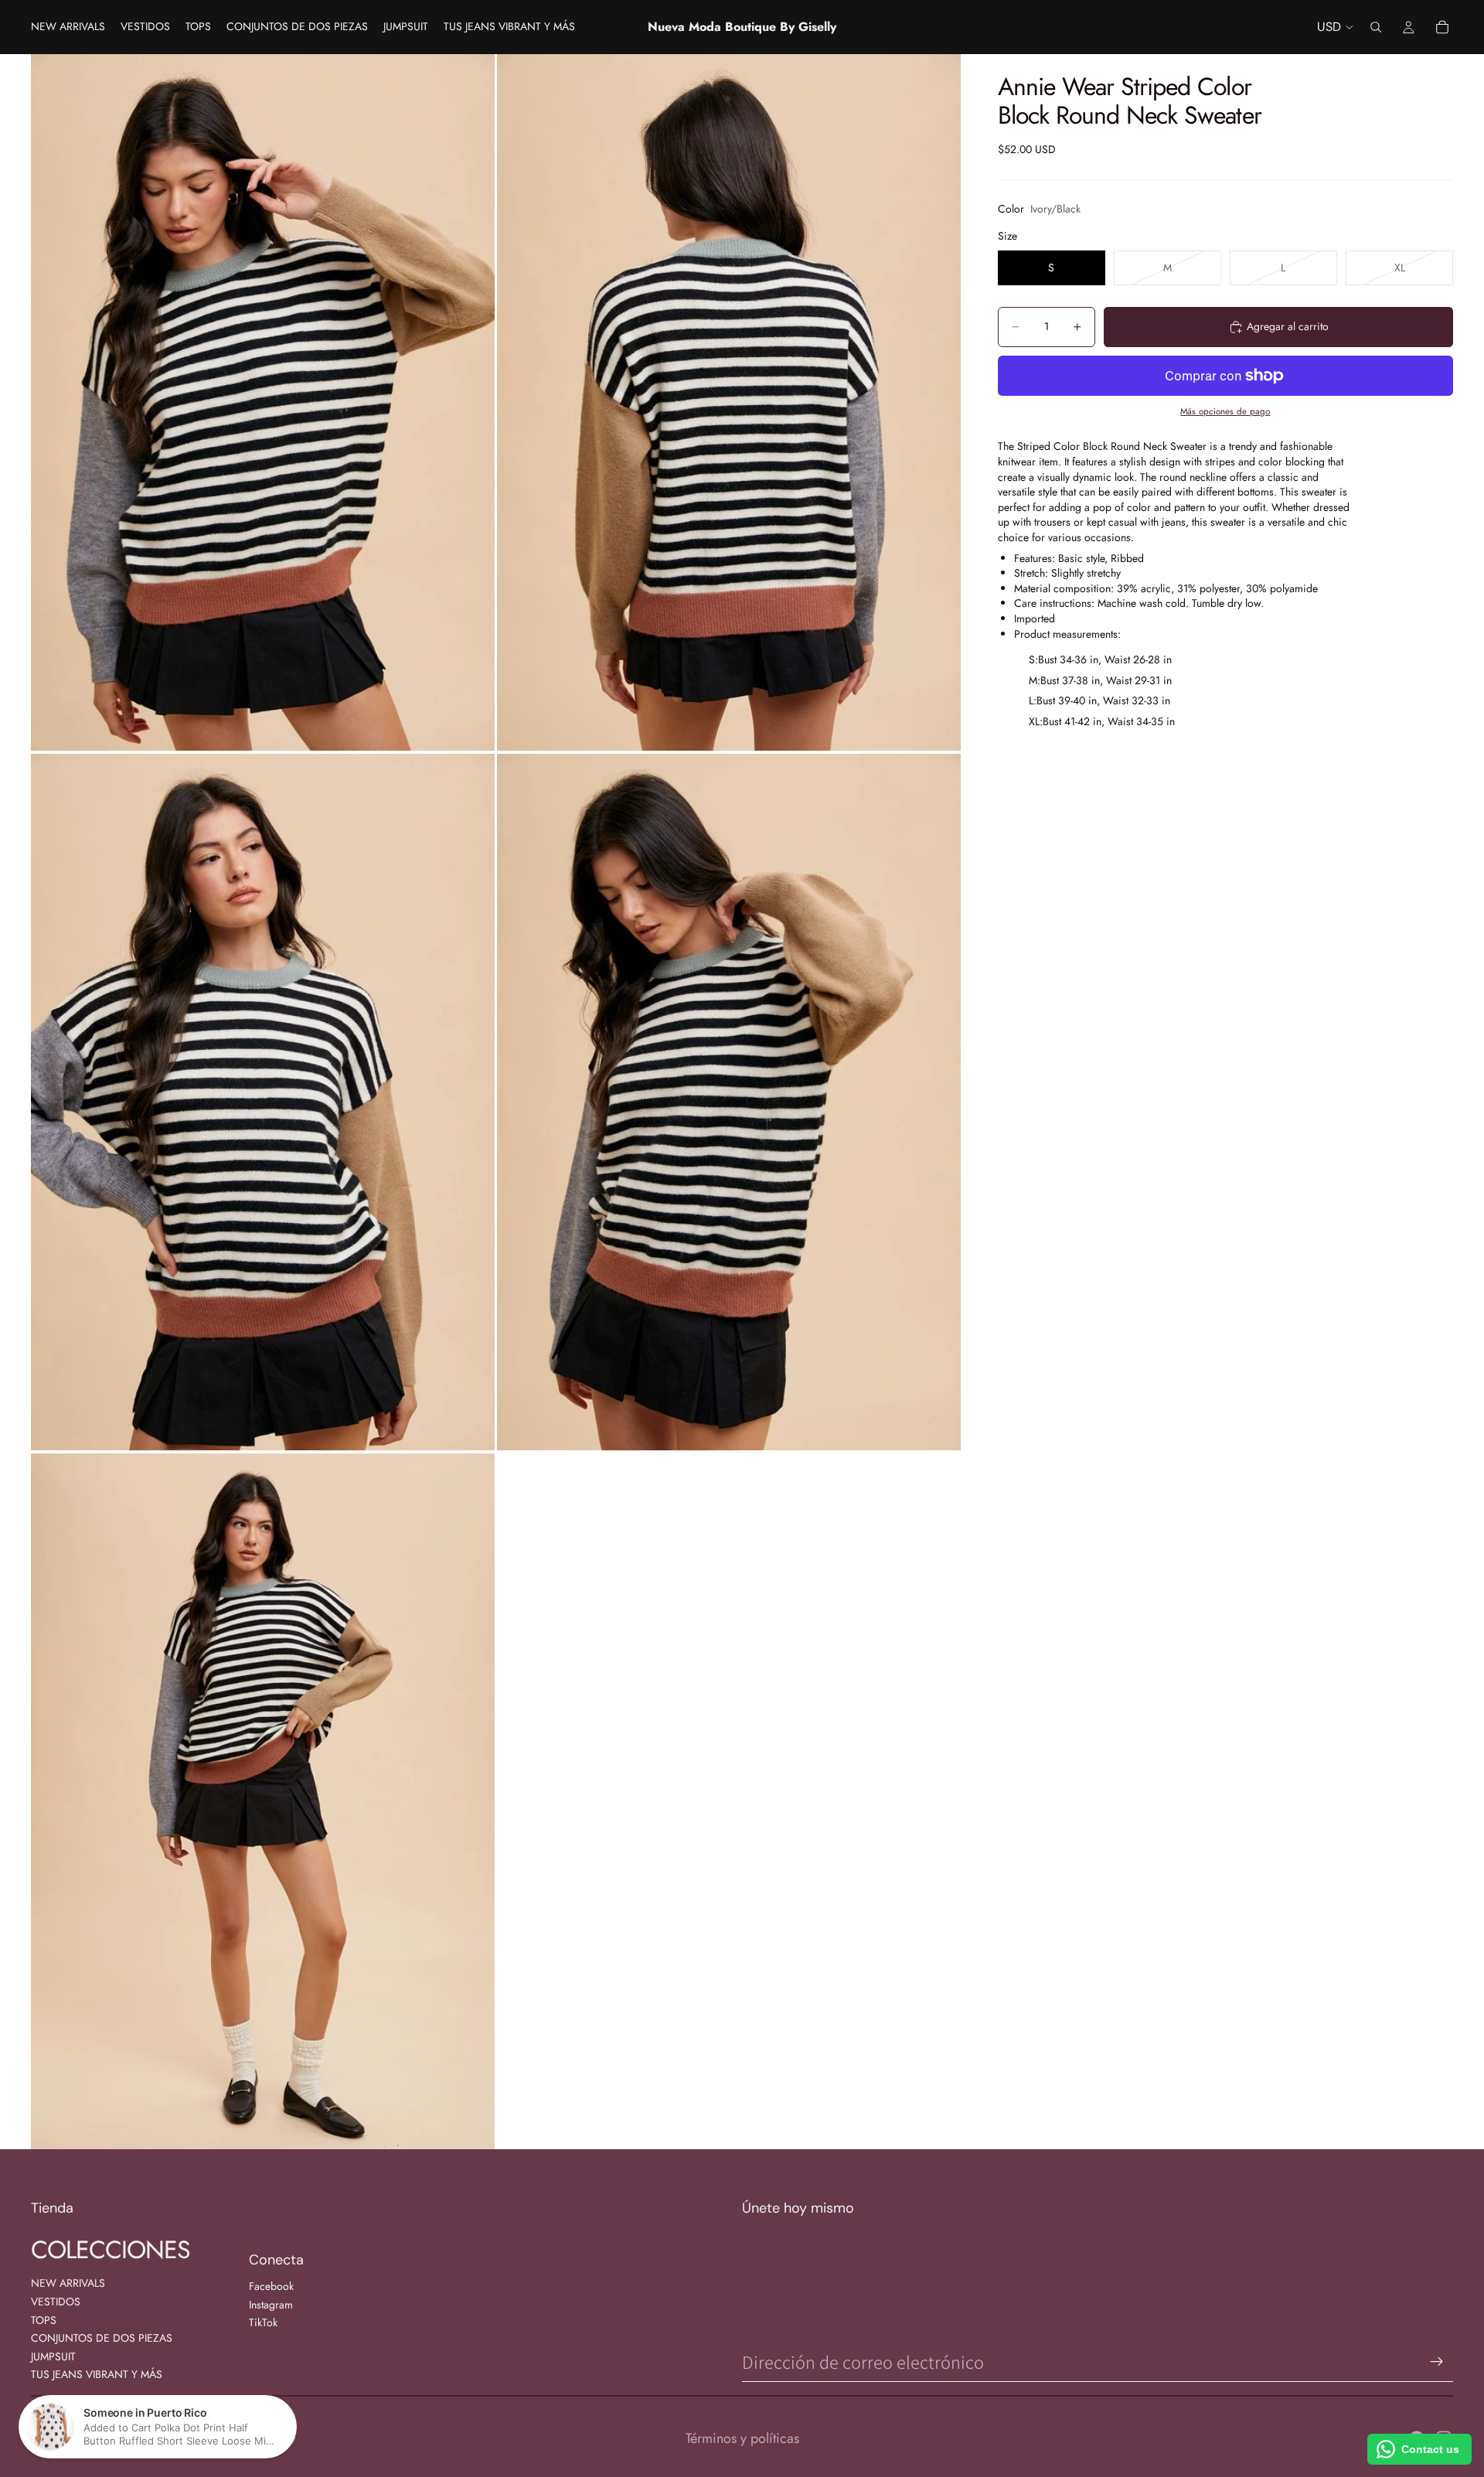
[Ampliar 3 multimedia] (263, 1102)
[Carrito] (1442, 27)
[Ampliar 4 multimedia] (729, 1102)
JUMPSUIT (53, 2356)
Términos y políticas (742, 2438)
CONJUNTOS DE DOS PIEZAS (102, 2338)
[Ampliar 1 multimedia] (263, 402)
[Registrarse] (1437, 2362)
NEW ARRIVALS (68, 2283)
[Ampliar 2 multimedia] (729, 402)
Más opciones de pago (1225, 411)
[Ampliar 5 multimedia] (263, 1802)
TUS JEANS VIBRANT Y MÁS (97, 2374)
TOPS (44, 2320)
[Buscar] (1376, 27)
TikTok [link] (263, 2323)
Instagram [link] (271, 2305)
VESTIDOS (56, 2302)
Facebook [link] (271, 2286)
